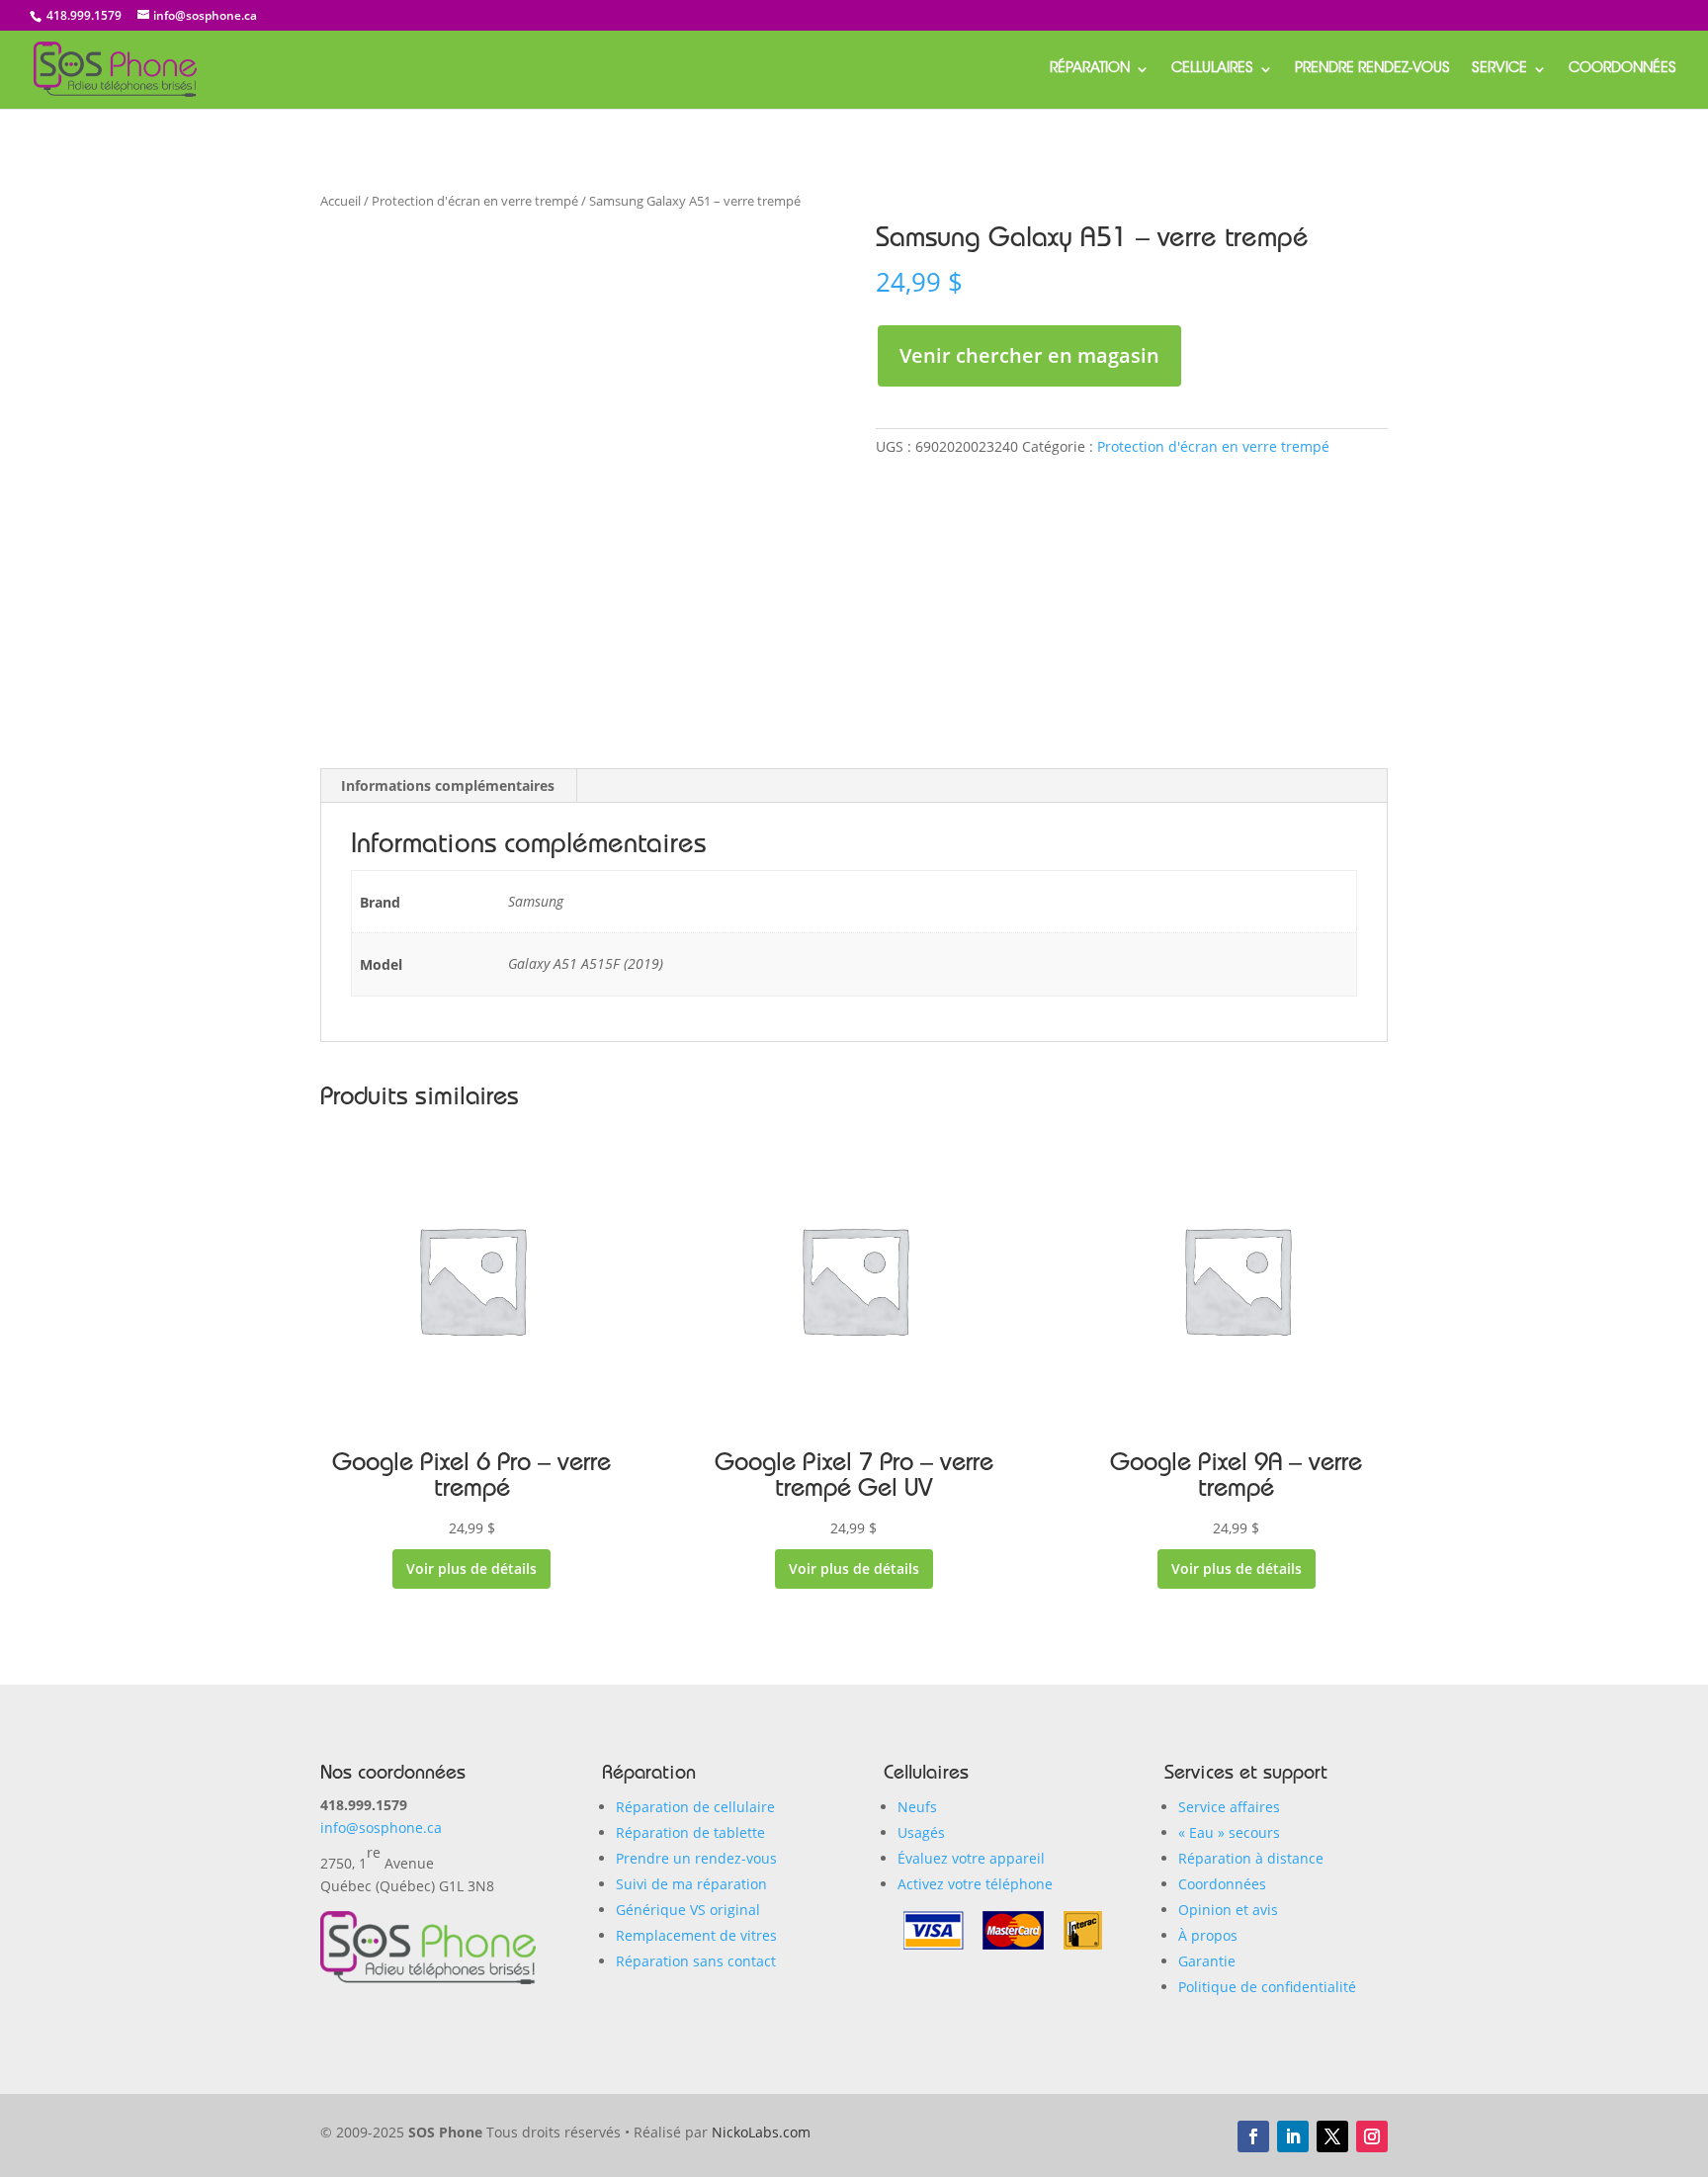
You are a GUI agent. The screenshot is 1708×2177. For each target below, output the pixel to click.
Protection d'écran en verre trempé (475, 201)
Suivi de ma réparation (691, 1884)
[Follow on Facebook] (1253, 2136)
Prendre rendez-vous (1372, 69)
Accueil (341, 201)
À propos (1208, 1935)
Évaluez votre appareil (971, 1858)
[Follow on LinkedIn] (1293, 2136)
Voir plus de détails (471, 1568)
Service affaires (1229, 1807)
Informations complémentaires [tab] (448, 785)
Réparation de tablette (690, 1832)
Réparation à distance (1251, 1858)
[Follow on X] (1332, 2136)
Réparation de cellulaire (695, 1807)
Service (1499, 69)
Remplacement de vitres (696, 1935)
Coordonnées (1623, 69)
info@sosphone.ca (381, 1828)
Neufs (917, 1807)
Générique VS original (688, 1910)
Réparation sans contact (696, 1961)
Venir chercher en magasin (1029, 355)
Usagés (921, 1832)
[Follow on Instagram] (1372, 2136)
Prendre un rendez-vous (696, 1858)
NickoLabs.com (761, 2132)
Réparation (1090, 69)
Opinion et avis (1228, 1910)
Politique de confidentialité (1267, 1987)
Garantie (1207, 1961)
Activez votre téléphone (975, 1884)
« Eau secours (1229, 1832)
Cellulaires (1212, 69)
